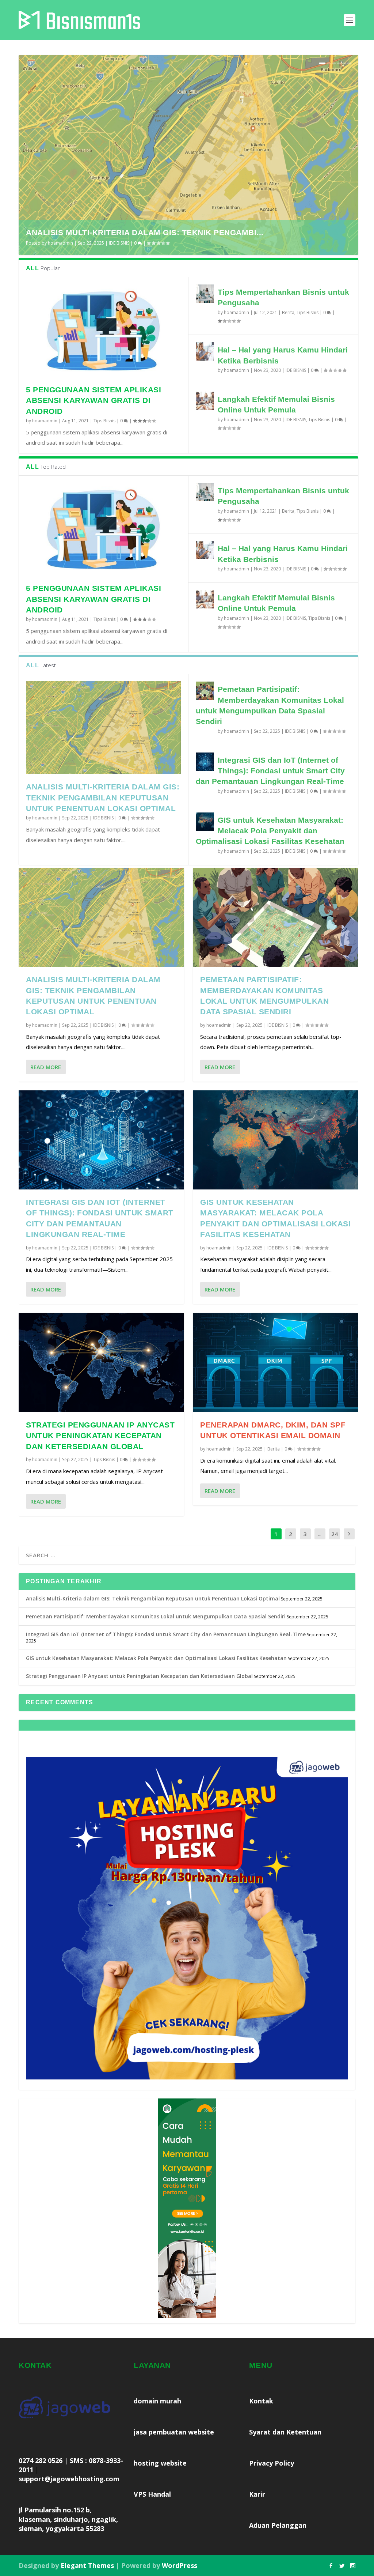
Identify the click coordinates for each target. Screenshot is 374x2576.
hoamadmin (60, 243)
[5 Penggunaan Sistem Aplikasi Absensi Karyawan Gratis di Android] (103, 331)
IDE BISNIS (119, 243)
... (320, 1534)
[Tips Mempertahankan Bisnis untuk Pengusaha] (205, 294)
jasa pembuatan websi (174, 2432)
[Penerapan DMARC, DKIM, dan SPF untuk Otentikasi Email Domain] (276, 1362)
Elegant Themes (87, 2565)
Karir (257, 2494)
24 (335, 1534)
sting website (164, 2463)
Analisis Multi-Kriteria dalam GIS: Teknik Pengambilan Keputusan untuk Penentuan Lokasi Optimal (103, 797)
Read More (46, 1067)
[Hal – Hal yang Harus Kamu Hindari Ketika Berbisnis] (205, 351)
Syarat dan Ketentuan (285, 2432)
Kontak (261, 2401)
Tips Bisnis (104, 421)
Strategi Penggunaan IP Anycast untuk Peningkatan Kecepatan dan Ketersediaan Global (100, 1436)
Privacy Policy (272, 2463)
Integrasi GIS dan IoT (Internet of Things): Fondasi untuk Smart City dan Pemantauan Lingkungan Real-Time (270, 771)
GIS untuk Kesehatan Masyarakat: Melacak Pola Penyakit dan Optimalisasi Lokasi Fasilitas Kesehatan (270, 831)
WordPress (180, 2565)
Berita (288, 312)
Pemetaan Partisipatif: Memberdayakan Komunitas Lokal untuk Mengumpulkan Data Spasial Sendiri (156, 1616)
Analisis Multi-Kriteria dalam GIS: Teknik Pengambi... (145, 232)
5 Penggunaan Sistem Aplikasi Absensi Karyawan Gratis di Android (93, 400)
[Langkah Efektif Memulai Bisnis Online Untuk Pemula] (205, 401)
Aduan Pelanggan (278, 2525)
